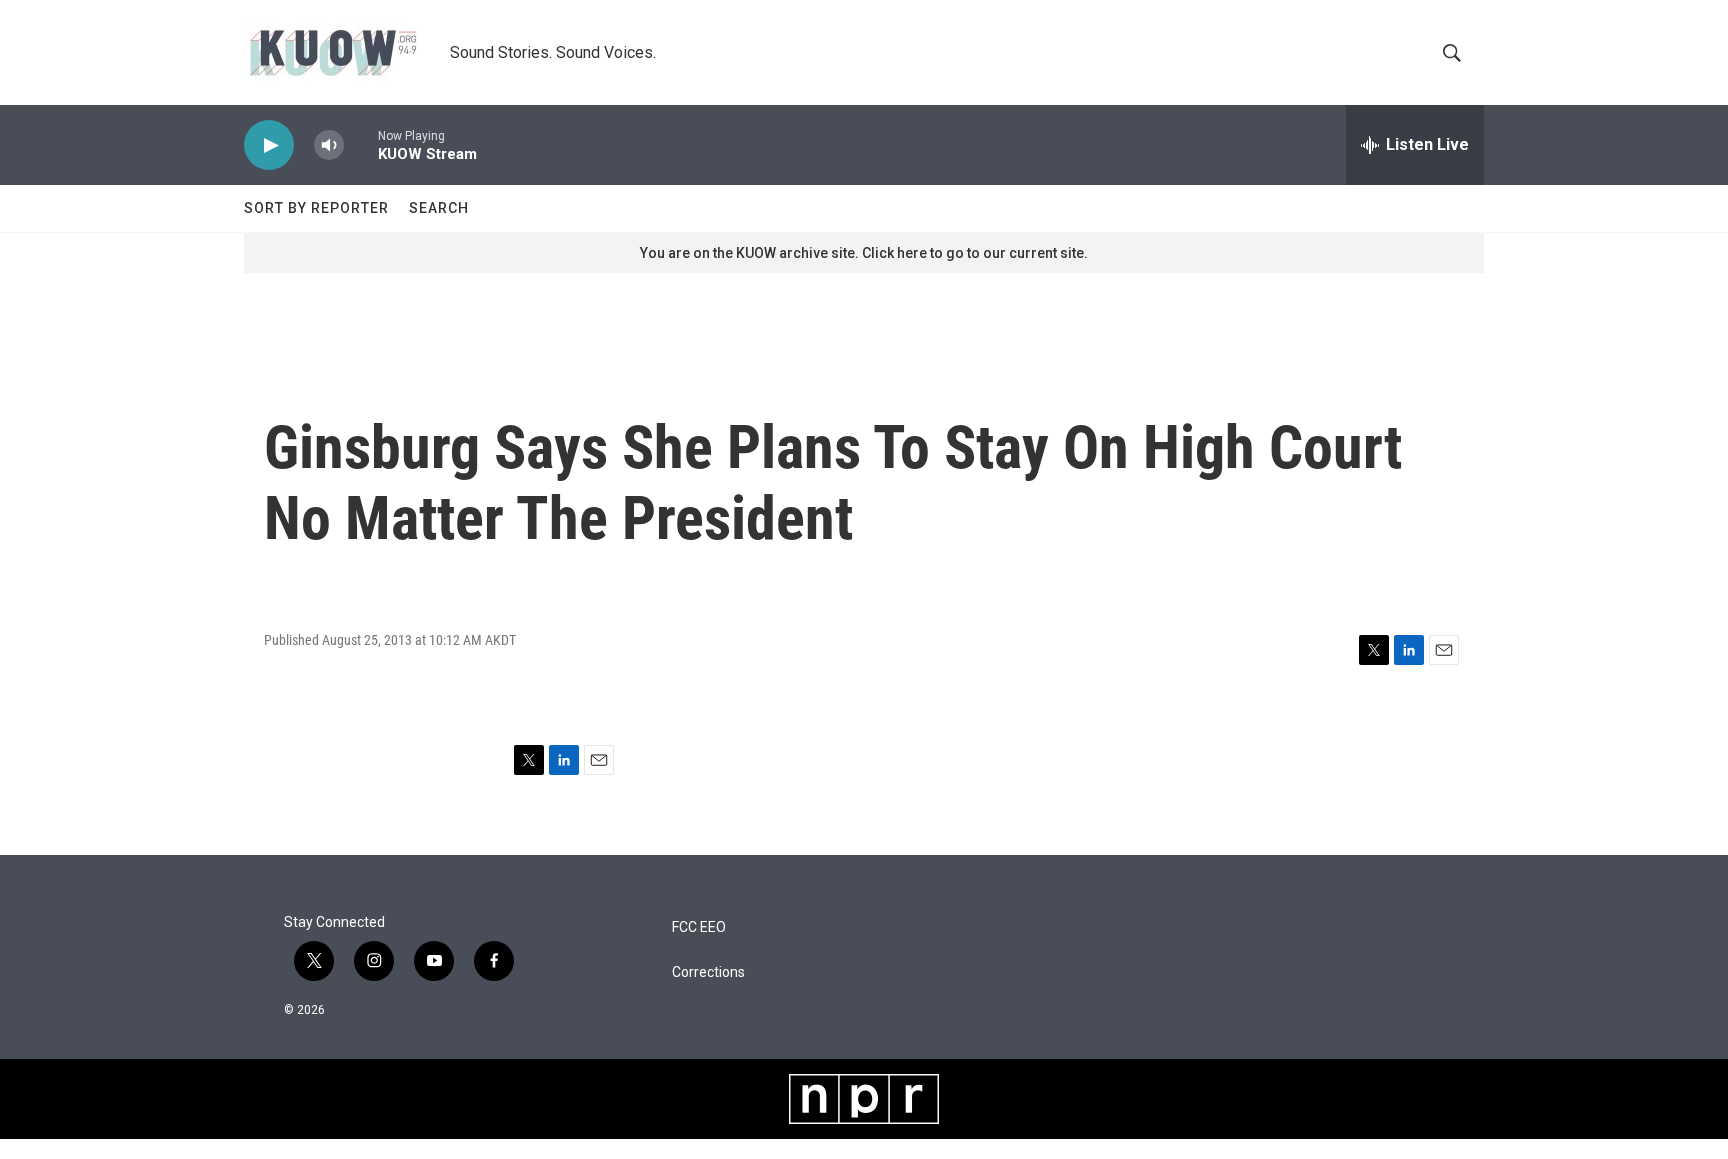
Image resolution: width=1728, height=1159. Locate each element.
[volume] (329, 145)
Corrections (708, 972)
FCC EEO (699, 927)
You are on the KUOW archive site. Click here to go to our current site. (864, 253)
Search (439, 208)
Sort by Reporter (316, 208)
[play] (269, 145)
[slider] (361, 144)
